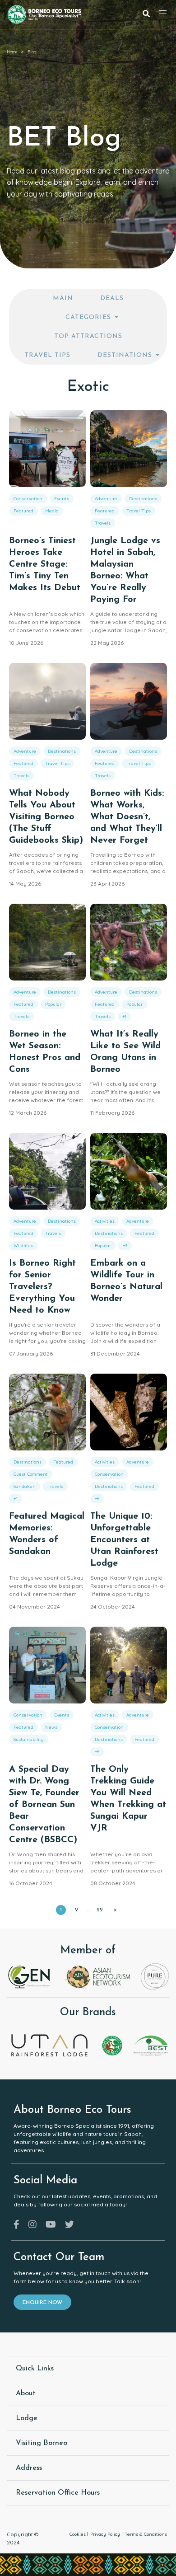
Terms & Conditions (146, 2534)
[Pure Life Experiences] (155, 1976)
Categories (88, 317)
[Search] (146, 15)
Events (62, 499)
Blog (32, 52)
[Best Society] (151, 2045)
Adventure (106, 499)
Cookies (78, 2534)
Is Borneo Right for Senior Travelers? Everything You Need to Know (42, 1287)
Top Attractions (88, 336)
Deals (112, 298)
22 (100, 1910)
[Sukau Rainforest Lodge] (112, 2045)
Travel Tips (47, 355)
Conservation (28, 499)
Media (52, 511)
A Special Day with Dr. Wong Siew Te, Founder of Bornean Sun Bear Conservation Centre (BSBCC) (44, 1805)
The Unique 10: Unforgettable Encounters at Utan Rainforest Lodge (124, 1540)
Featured (23, 511)
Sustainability (29, 1739)
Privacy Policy (105, 2534)
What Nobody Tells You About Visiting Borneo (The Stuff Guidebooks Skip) (46, 817)
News (51, 1727)
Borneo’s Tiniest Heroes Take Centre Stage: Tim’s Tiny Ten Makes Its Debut (45, 564)
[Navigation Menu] (163, 14)
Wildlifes (23, 1246)
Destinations (125, 355)
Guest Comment (31, 1474)
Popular (53, 1004)
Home (12, 52)
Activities (105, 1221)
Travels (103, 523)
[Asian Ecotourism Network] (97, 1976)
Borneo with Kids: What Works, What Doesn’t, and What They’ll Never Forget (127, 817)
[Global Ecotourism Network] (30, 1976)
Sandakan (25, 1486)
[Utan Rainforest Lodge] (49, 2045)
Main (63, 298)
